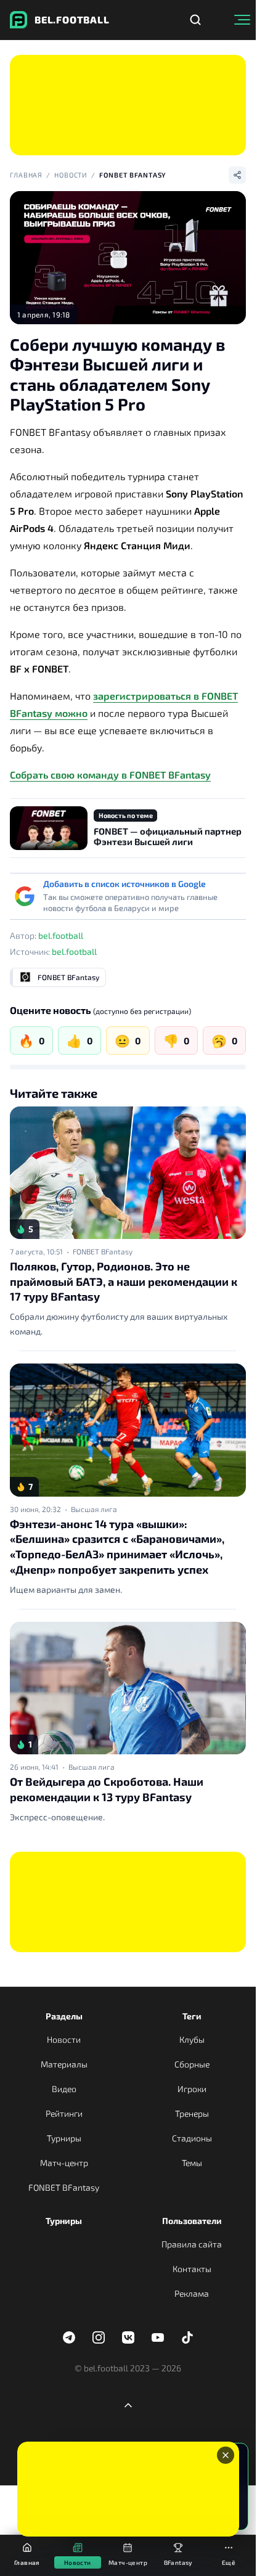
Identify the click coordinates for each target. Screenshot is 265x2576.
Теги (192, 2016)
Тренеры (192, 2113)
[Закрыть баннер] (226, 2455)
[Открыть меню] (242, 20)
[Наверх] (128, 2405)
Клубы (192, 2039)
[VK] (128, 2337)
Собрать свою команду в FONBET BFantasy (110, 775)
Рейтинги (64, 2113)
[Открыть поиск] (195, 20)
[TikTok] (187, 2337)
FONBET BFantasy (133, 175)
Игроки (192, 2089)
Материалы (64, 2064)
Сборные (192, 2064)
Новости (71, 175)
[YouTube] (158, 2337)
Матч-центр (64, 2163)
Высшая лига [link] (94, 1509)
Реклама (192, 2293)
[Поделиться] (237, 175)
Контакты (192, 2269)
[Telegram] (69, 2337)
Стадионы (192, 2138)
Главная (26, 175)
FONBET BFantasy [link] (103, 1251)
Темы (192, 2163)
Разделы (64, 2016)
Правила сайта (192, 2244)
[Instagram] (99, 2337)
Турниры (64, 2138)
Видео (64, 2089)
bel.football (61, 935)
